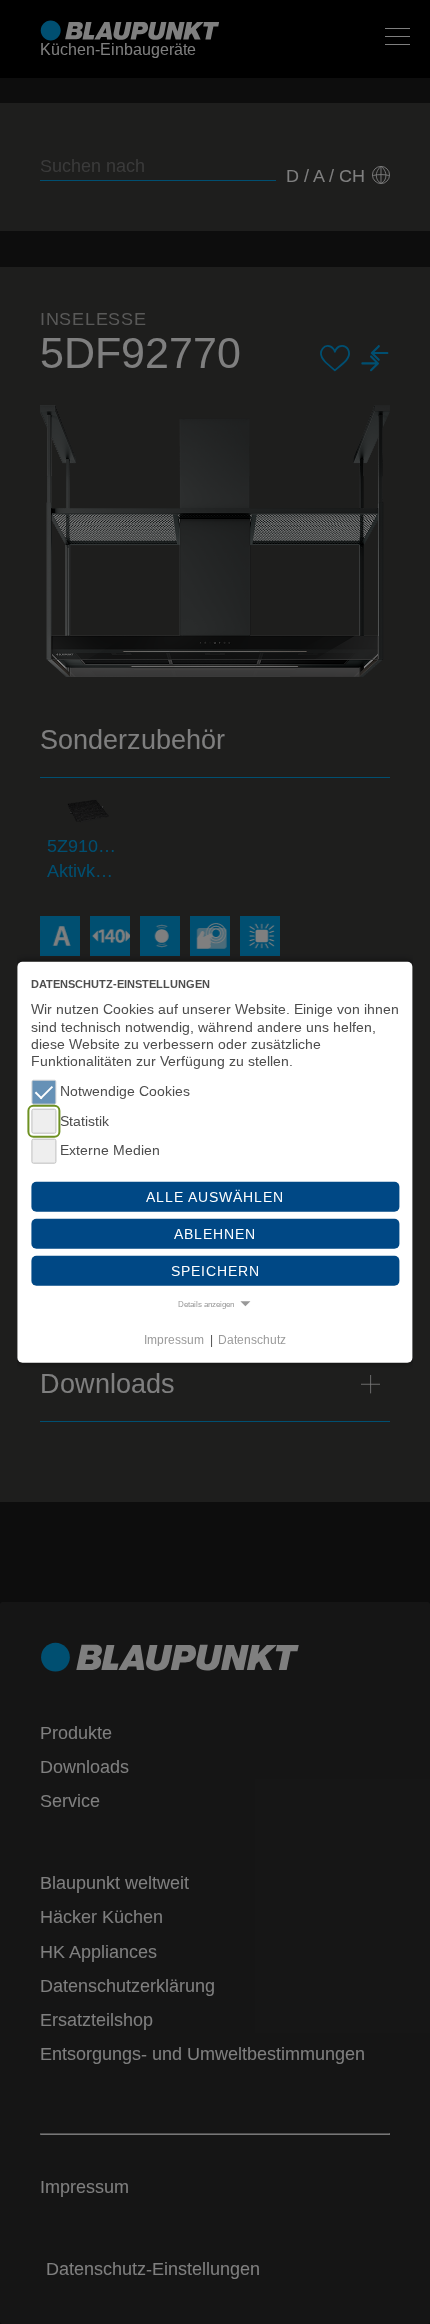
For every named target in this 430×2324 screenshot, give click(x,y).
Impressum (174, 1340)
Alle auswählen (215, 1196)
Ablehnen (215, 1233)
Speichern (215, 1271)
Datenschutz (252, 1340)
